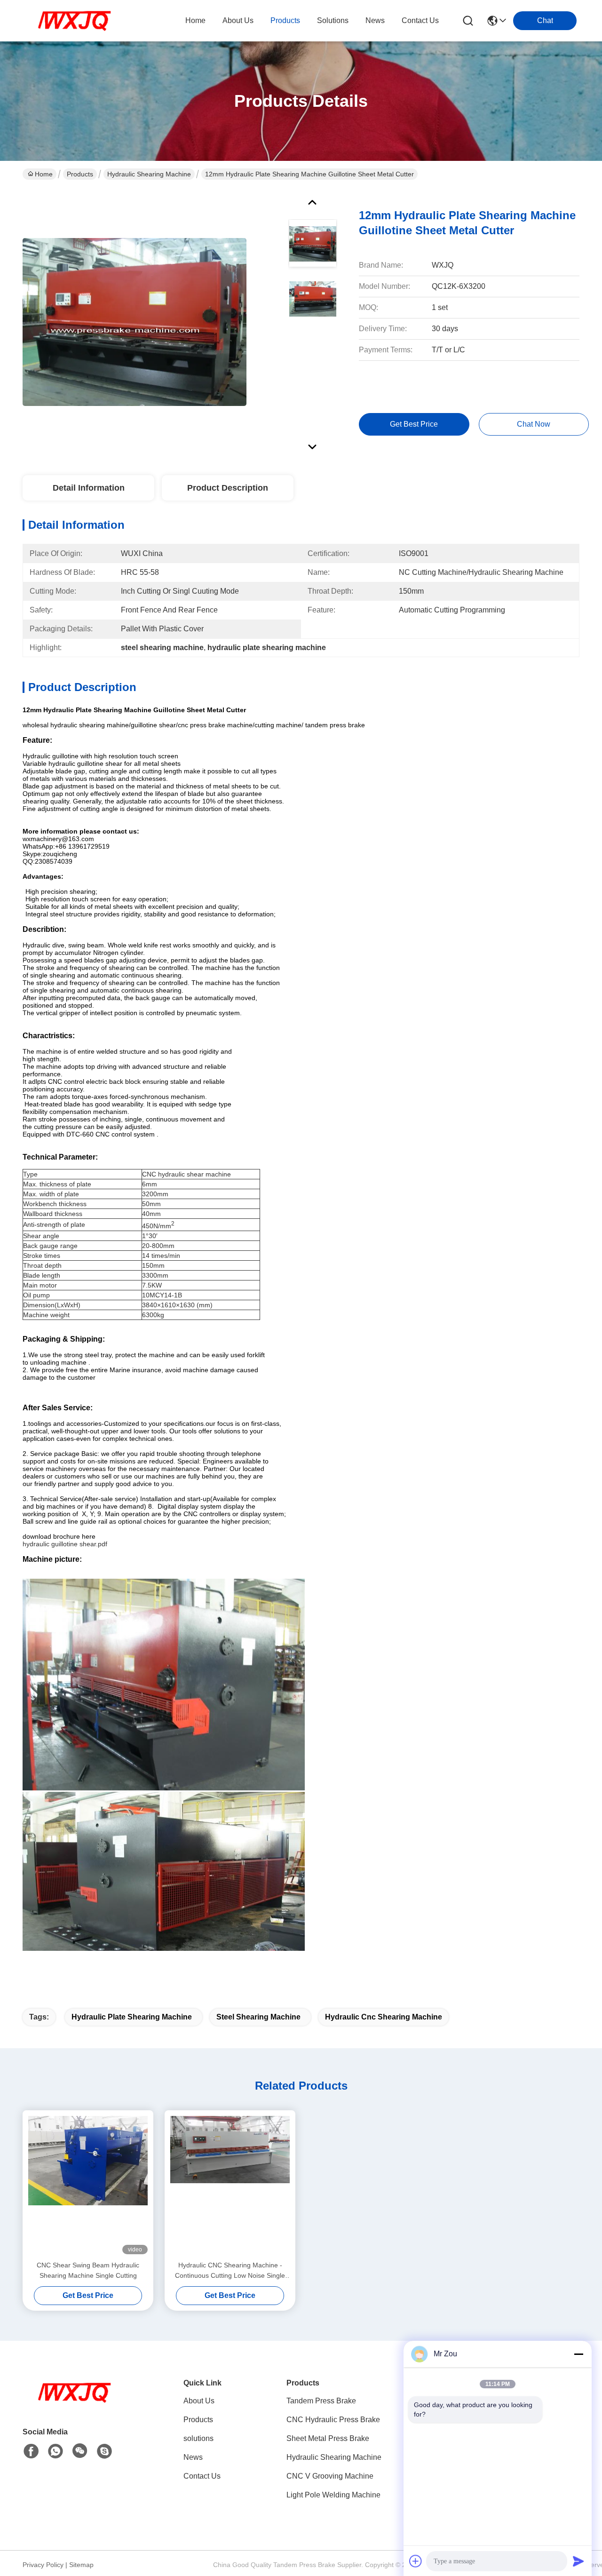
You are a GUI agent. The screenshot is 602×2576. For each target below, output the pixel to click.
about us (238, 20)
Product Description (228, 488)
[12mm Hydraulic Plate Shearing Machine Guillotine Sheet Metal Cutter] (135, 322)
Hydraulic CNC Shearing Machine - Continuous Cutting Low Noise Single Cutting (230, 2271)
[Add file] (416, 2561)
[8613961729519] (55, 2451)
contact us (420, 20)
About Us (199, 2401)
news (375, 20)
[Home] (74, 2404)
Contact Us (202, 2476)
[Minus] (578, 2354)
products (285, 20)
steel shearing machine (258, 2017)
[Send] (578, 2561)
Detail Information (89, 488)
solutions (333, 20)
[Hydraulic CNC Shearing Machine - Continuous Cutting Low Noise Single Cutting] (230, 2185)
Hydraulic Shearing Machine (149, 174)
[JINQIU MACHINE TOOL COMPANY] (74, 21)
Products (80, 174)
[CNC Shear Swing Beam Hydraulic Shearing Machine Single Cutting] (88, 2185)
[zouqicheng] (104, 2451)
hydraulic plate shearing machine (132, 2017)
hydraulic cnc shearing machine (384, 2017)
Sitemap (81, 2565)
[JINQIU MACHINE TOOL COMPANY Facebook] (31, 2451)
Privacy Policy (43, 2565)
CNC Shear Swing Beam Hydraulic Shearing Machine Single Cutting (88, 2270)
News (193, 2457)
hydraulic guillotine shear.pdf (65, 1544)
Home (195, 20)
